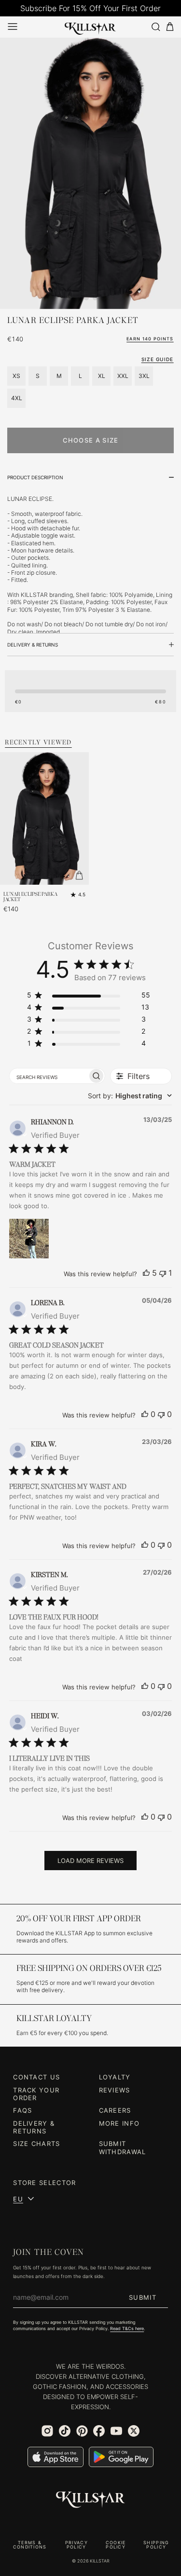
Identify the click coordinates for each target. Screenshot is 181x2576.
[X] (134, 2431)
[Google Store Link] (121, 2457)
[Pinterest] (82, 2431)
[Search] (155, 27)
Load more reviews (90, 1861)
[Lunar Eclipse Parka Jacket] (90, 173)
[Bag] (170, 27)
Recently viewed (38, 742)
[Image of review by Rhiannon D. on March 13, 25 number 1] (29, 1239)
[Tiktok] (65, 2431)
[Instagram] (47, 2431)
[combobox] (130, 1096)
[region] (89, 997)
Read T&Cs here (127, 2329)
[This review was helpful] (146, 1273)
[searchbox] (49, 1076)
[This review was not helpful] (163, 1273)
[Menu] (13, 27)
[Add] (79, 875)
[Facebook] (99, 2431)
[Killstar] (91, 2500)
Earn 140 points (150, 339)
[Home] (90, 27)
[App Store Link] (56, 2457)
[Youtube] (116, 2431)
